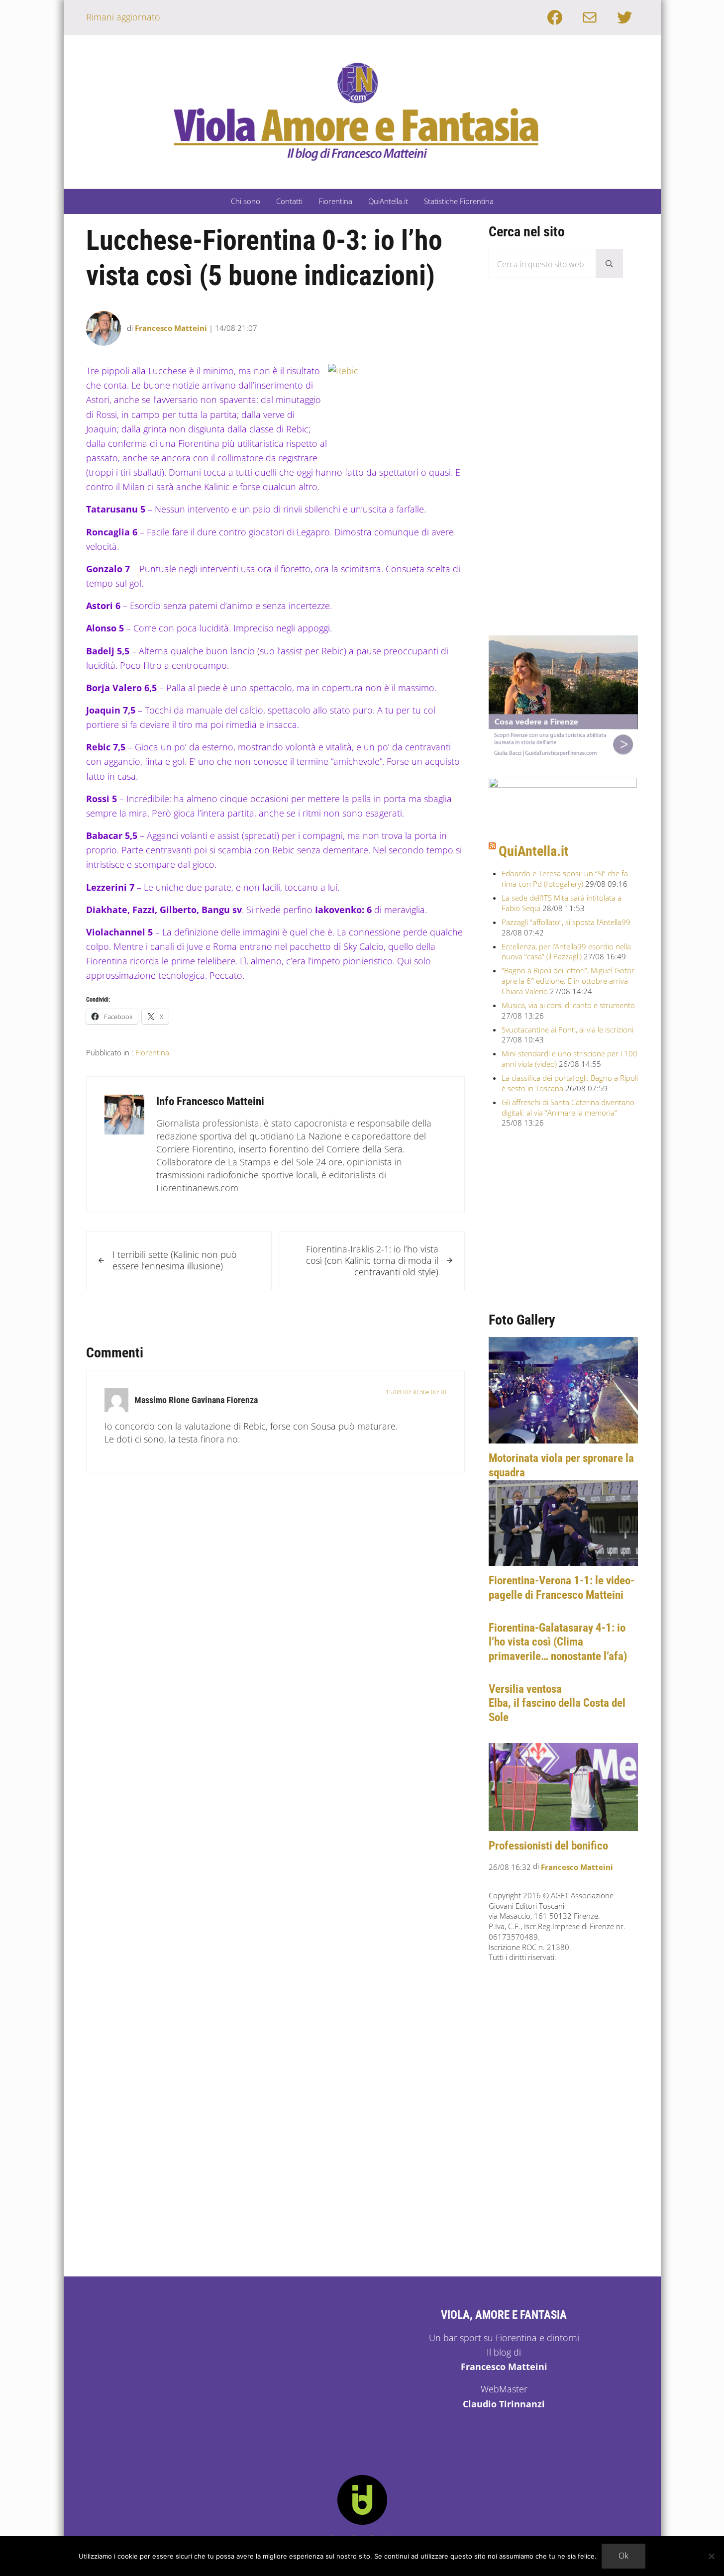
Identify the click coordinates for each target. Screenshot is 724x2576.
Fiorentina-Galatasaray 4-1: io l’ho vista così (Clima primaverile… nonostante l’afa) (558, 1642)
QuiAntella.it (534, 851)
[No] (712, 2556)
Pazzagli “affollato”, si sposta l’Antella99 (566, 922)
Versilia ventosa (525, 1689)
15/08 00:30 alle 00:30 (416, 1392)
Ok (623, 2556)
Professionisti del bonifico (548, 1846)
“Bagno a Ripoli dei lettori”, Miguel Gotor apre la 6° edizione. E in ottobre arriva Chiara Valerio (568, 980)
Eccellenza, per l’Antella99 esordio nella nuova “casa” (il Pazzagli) (566, 952)
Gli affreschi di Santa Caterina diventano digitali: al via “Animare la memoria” (568, 1107)
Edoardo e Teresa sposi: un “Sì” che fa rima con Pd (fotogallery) (565, 878)
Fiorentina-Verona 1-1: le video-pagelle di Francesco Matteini (562, 1588)
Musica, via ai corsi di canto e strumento (568, 1005)
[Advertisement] (563, 466)
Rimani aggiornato (123, 17)
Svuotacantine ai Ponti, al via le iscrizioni (568, 1030)
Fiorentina (152, 1052)
